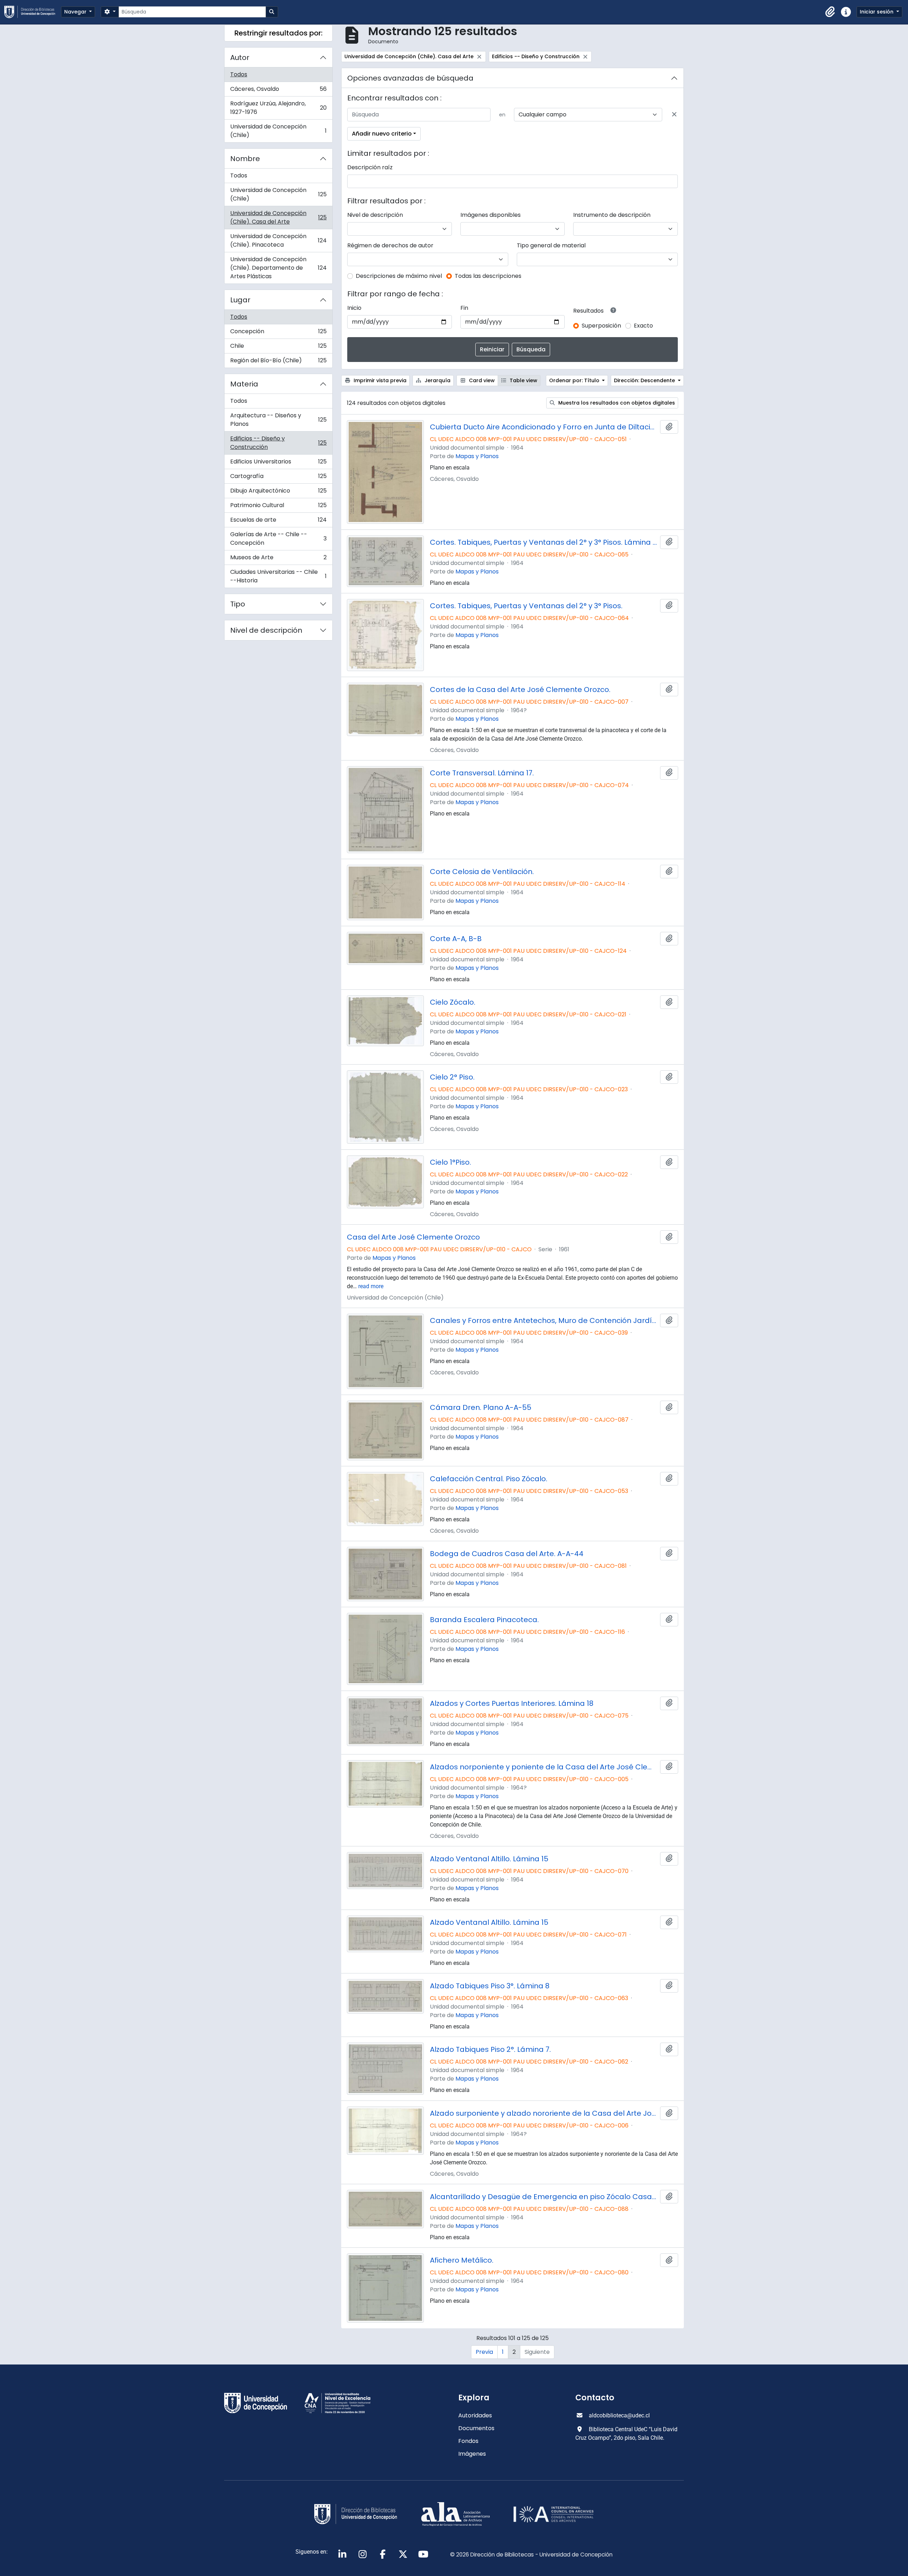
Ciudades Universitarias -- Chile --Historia (278, 576)
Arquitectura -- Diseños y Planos (278, 420)
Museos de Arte (278, 559)
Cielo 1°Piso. (450, 1162)
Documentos (476, 2428)
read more (371, 1286)
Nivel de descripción (266, 630)
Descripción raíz (370, 167)
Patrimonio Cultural (278, 507)
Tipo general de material (551, 245)
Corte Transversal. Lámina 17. (482, 773)
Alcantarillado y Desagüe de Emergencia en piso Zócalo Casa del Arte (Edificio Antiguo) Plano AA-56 (544, 2197)
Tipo (238, 604)
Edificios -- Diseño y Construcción (278, 443)
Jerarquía (437, 380)
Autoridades (475, 2415)
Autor (240, 57)
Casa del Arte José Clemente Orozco (413, 1237)
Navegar (76, 12)
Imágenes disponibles (491, 215)
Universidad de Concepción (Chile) (278, 131)
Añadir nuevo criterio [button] (382, 134)
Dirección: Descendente (645, 380)
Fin (464, 308)
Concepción (278, 333)
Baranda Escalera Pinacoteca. (484, 1620)
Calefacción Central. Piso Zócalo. (489, 1479)
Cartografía (278, 478)
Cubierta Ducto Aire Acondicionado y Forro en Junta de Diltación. (544, 427)
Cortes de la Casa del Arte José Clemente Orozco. (520, 690)
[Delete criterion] (674, 115)
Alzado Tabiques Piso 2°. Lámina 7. (490, 2049)
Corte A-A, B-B (456, 939)
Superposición (601, 326)
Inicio (354, 308)
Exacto (643, 326)
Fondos (468, 2441)
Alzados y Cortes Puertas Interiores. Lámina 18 (512, 1703)
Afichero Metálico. (462, 2260)
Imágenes (472, 2454)
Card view (481, 380)
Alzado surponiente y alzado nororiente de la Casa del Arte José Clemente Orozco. (544, 2113)
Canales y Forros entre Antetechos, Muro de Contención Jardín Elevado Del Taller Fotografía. (544, 1320)
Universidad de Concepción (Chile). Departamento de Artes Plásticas (278, 268)
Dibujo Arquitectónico (278, 492)
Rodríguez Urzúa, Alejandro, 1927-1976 (278, 108)
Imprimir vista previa (379, 380)
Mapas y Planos (477, 456)
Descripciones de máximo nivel (399, 276)
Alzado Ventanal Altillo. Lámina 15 (489, 1859)
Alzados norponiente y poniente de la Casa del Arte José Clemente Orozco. (544, 1767)
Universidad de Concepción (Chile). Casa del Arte (278, 217)
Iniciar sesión (877, 12)
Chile (278, 348)
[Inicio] (33, 12)
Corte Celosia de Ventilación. (482, 872)
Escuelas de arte (278, 521)
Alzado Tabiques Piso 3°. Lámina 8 (490, 1986)
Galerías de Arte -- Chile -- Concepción (278, 539)
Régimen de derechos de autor (390, 245)
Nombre (245, 159)
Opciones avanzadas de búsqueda (410, 78)
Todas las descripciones (488, 276)
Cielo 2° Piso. (452, 1077)
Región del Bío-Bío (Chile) (278, 362)
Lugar (240, 300)
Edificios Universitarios (278, 463)
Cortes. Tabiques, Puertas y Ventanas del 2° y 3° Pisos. (526, 606)
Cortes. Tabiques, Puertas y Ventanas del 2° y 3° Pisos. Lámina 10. (544, 542)
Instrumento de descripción (612, 215)
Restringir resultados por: (278, 33)
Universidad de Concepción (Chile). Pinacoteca (278, 240)
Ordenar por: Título (575, 380)
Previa (484, 2352)
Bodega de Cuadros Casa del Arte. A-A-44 (507, 1554)
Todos (239, 74)
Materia (244, 384)
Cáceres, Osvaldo (278, 91)
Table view (523, 380)
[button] (830, 12)
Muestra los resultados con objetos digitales (616, 403)
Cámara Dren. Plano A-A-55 (481, 1407)
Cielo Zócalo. (453, 1002)
